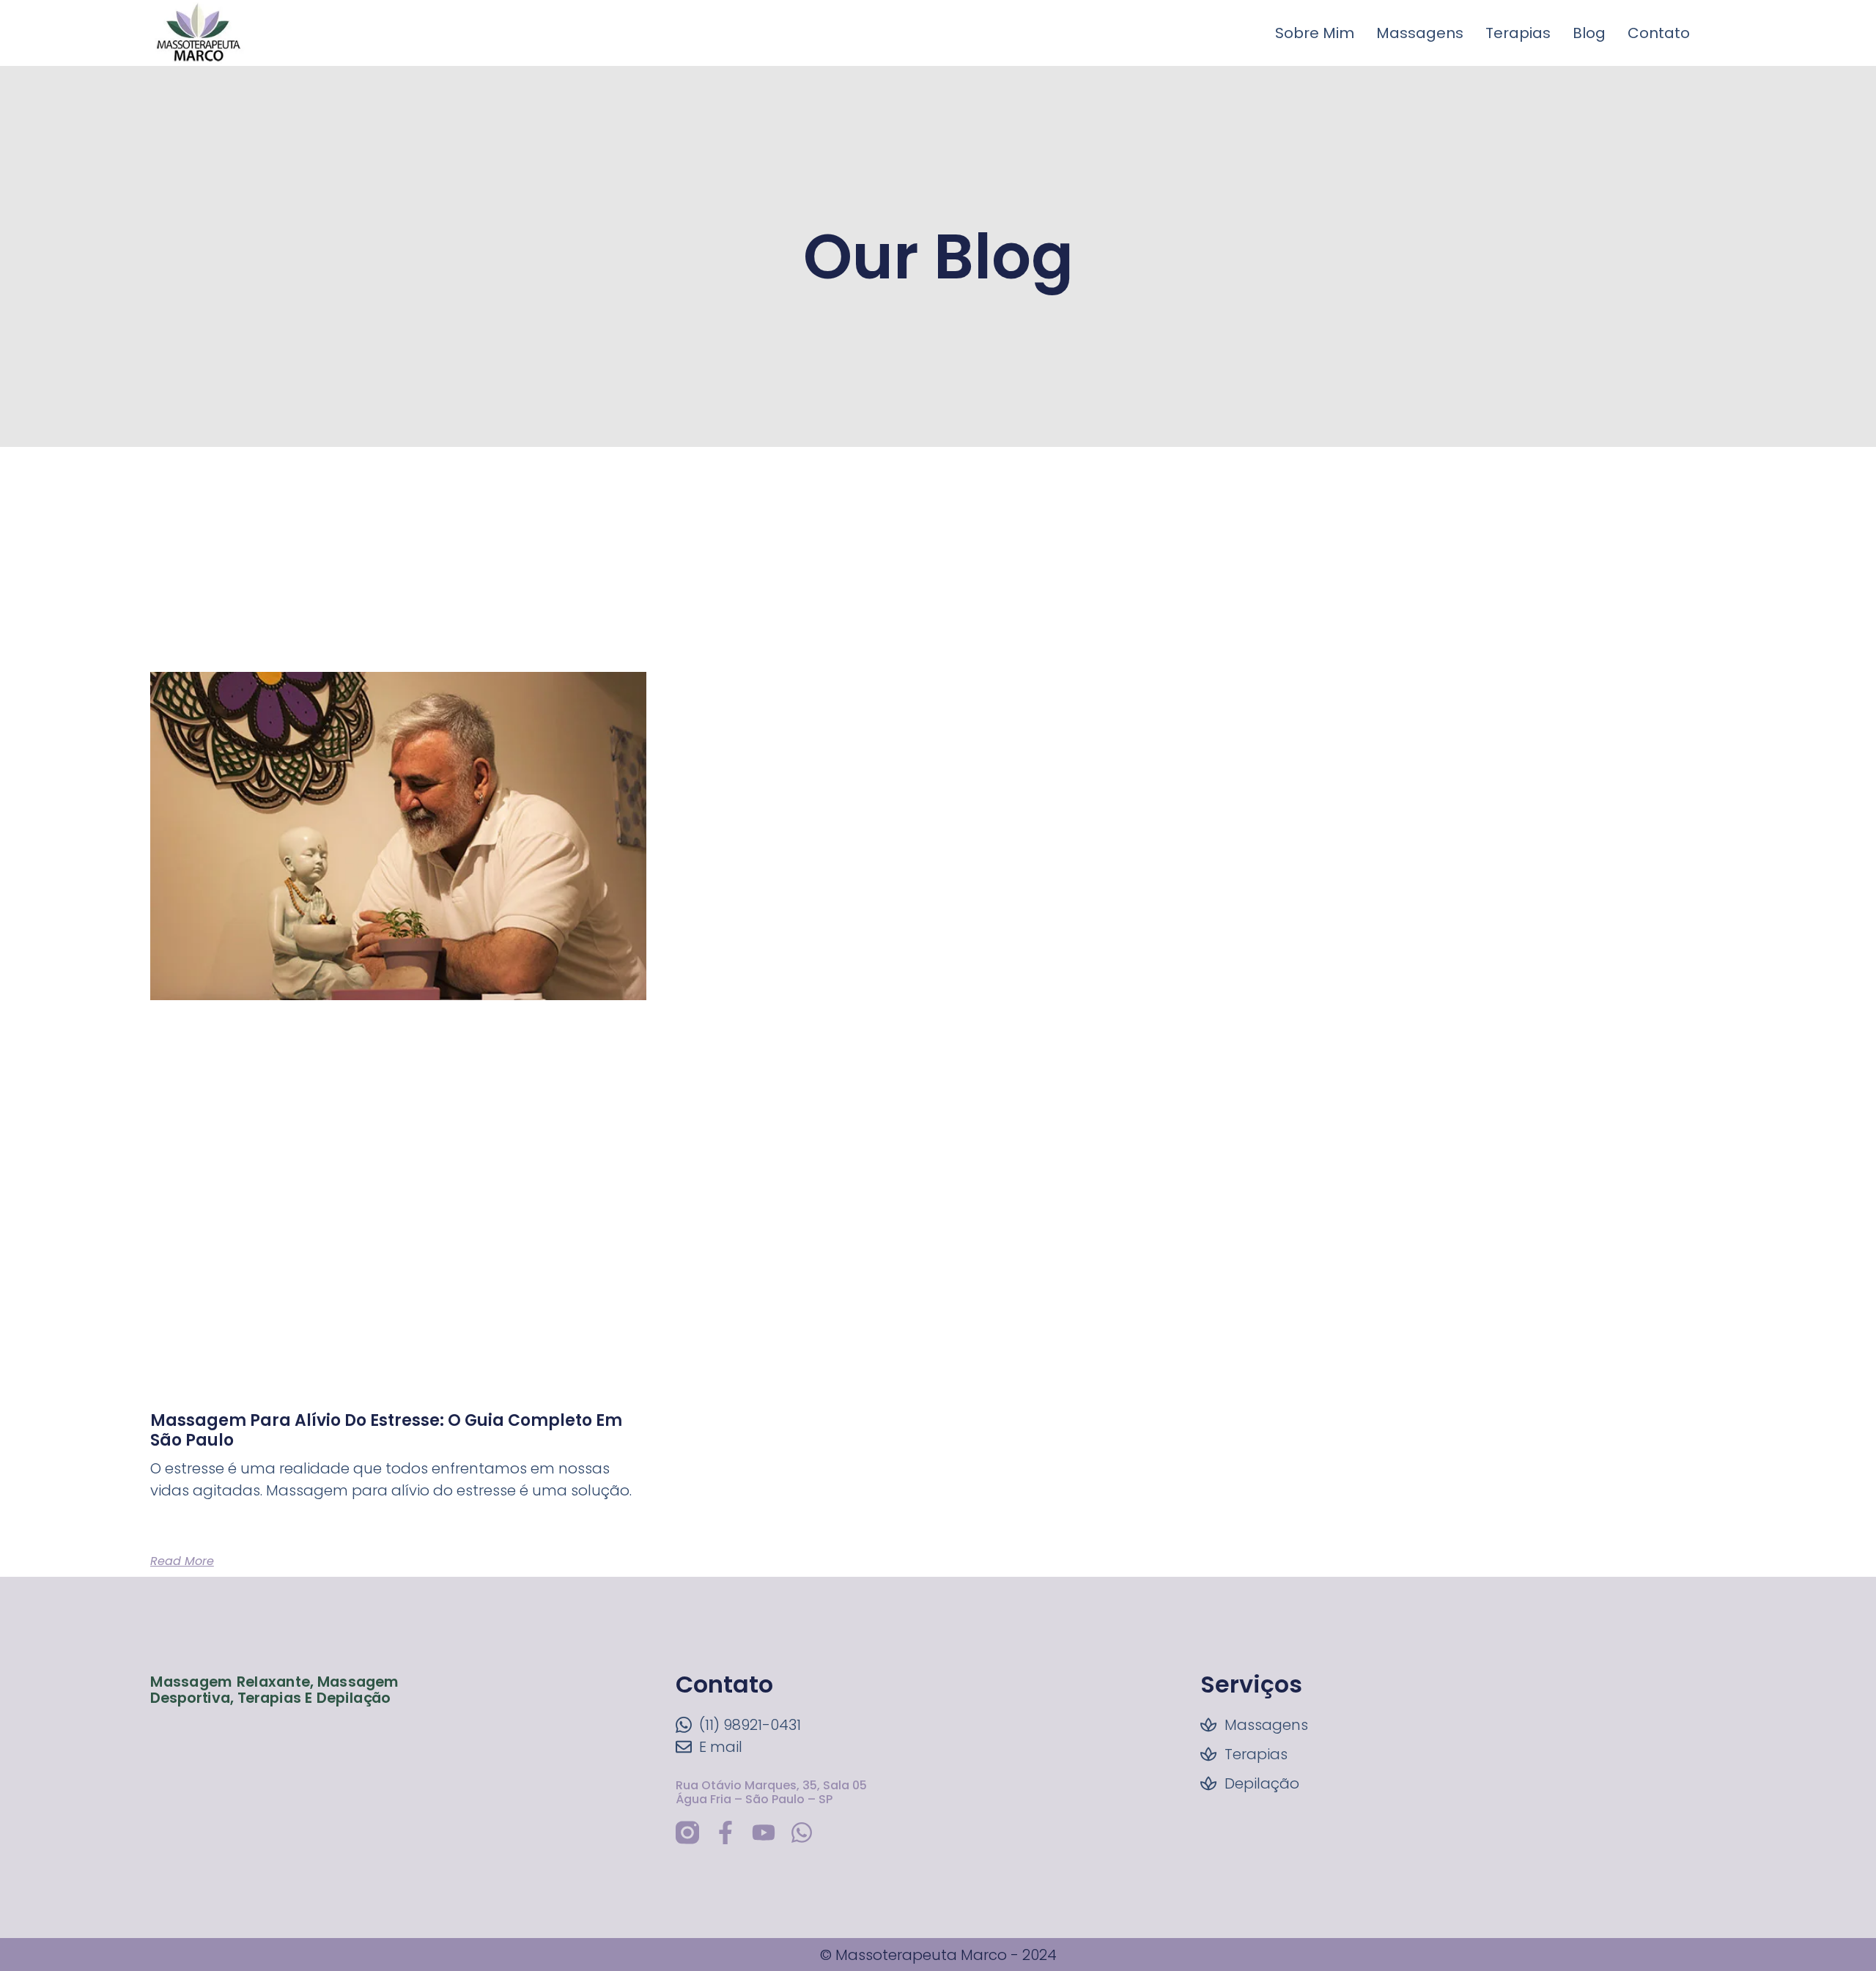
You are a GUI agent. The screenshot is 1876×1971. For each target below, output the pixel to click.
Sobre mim (1315, 33)
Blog (1589, 33)
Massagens (1420, 33)
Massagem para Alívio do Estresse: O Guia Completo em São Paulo (386, 1430)
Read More (182, 1561)
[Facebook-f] (725, 1833)
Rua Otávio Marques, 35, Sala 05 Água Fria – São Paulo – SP (771, 1792)
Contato (1659, 33)
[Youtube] (764, 1833)
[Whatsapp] (802, 1833)
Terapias (1518, 33)
